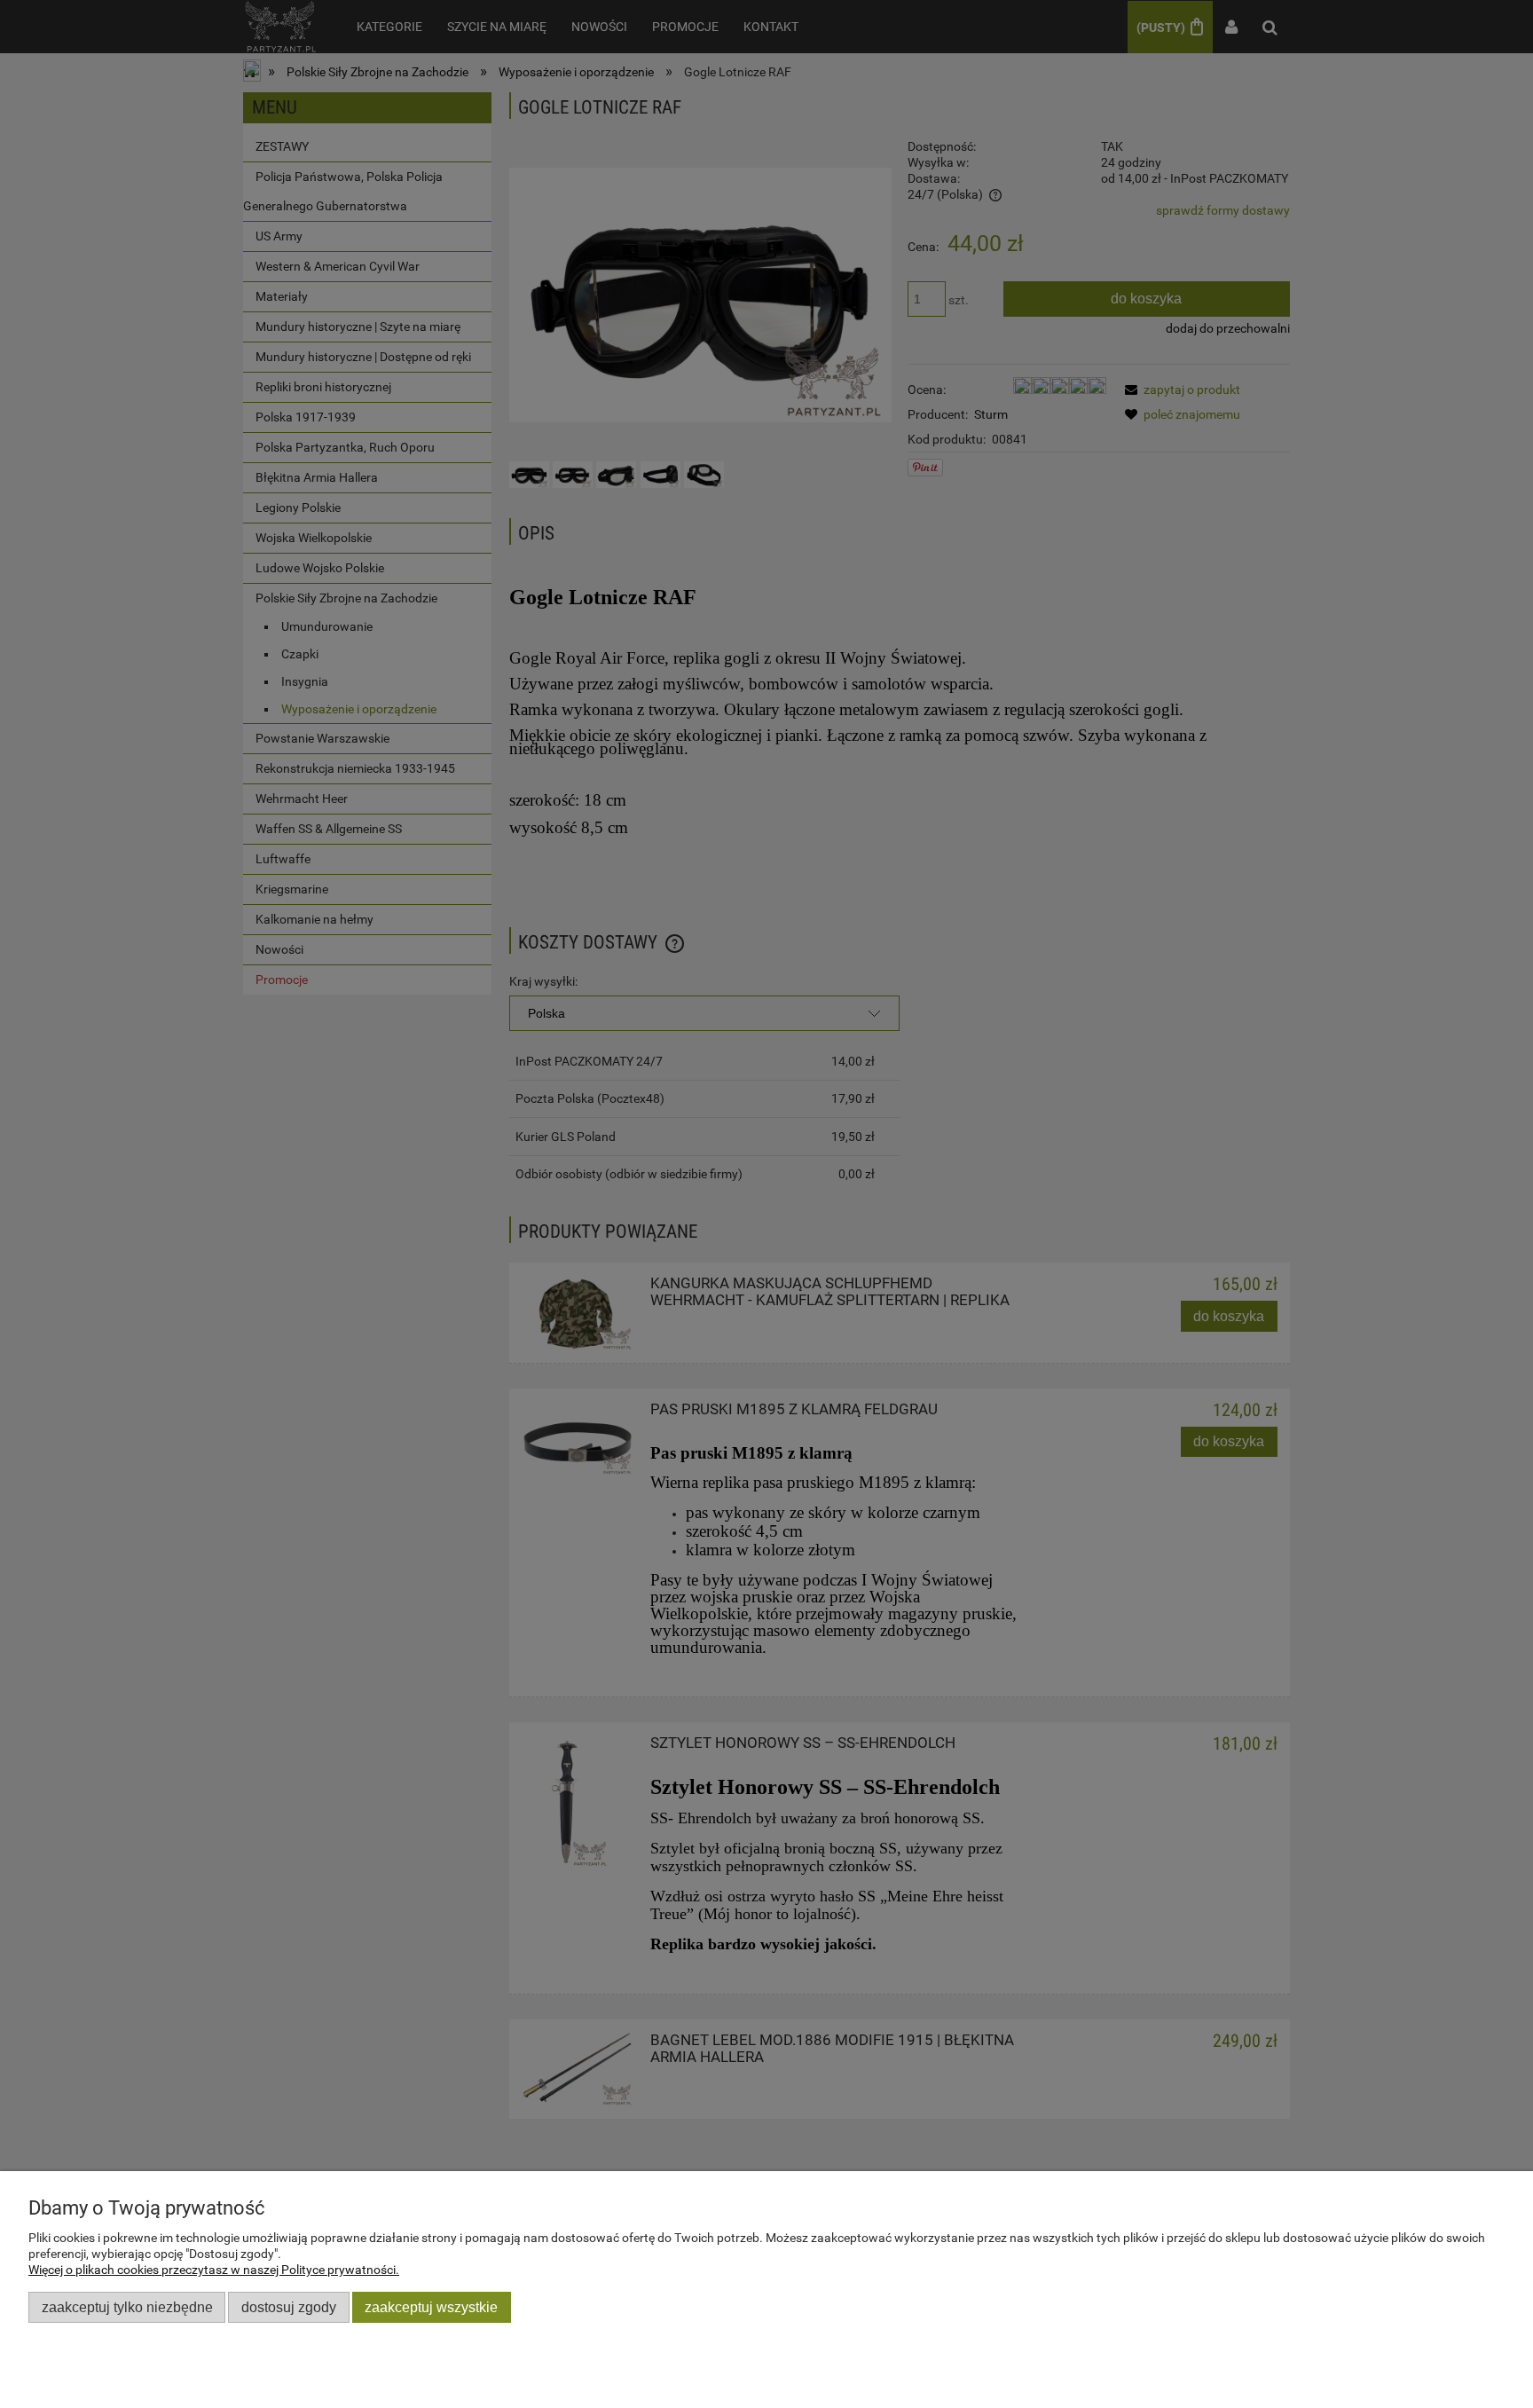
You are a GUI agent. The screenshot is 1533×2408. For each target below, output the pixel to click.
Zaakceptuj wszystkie (431, 2307)
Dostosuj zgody (289, 2307)
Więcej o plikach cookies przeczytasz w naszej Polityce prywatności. (214, 2270)
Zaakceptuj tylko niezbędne (127, 2307)
